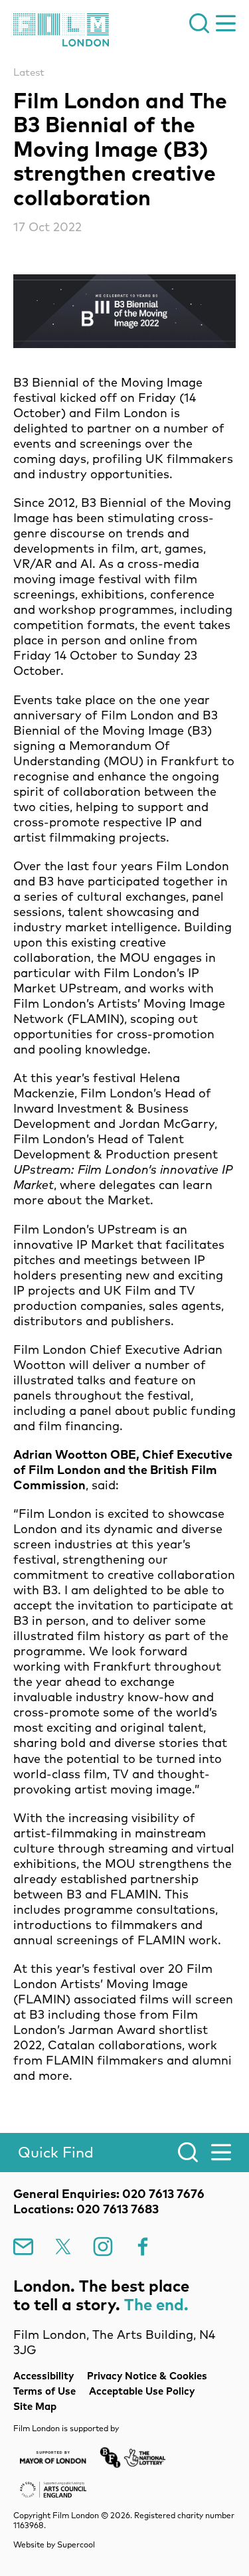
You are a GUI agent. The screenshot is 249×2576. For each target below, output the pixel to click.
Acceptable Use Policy (142, 2391)
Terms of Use (44, 2391)
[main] (124, 1075)
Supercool (76, 2544)
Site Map (35, 2406)
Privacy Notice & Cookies (147, 2376)
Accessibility (43, 2376)
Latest (29, 72)
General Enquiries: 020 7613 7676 (109, 2194)
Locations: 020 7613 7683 (86, 2209)
